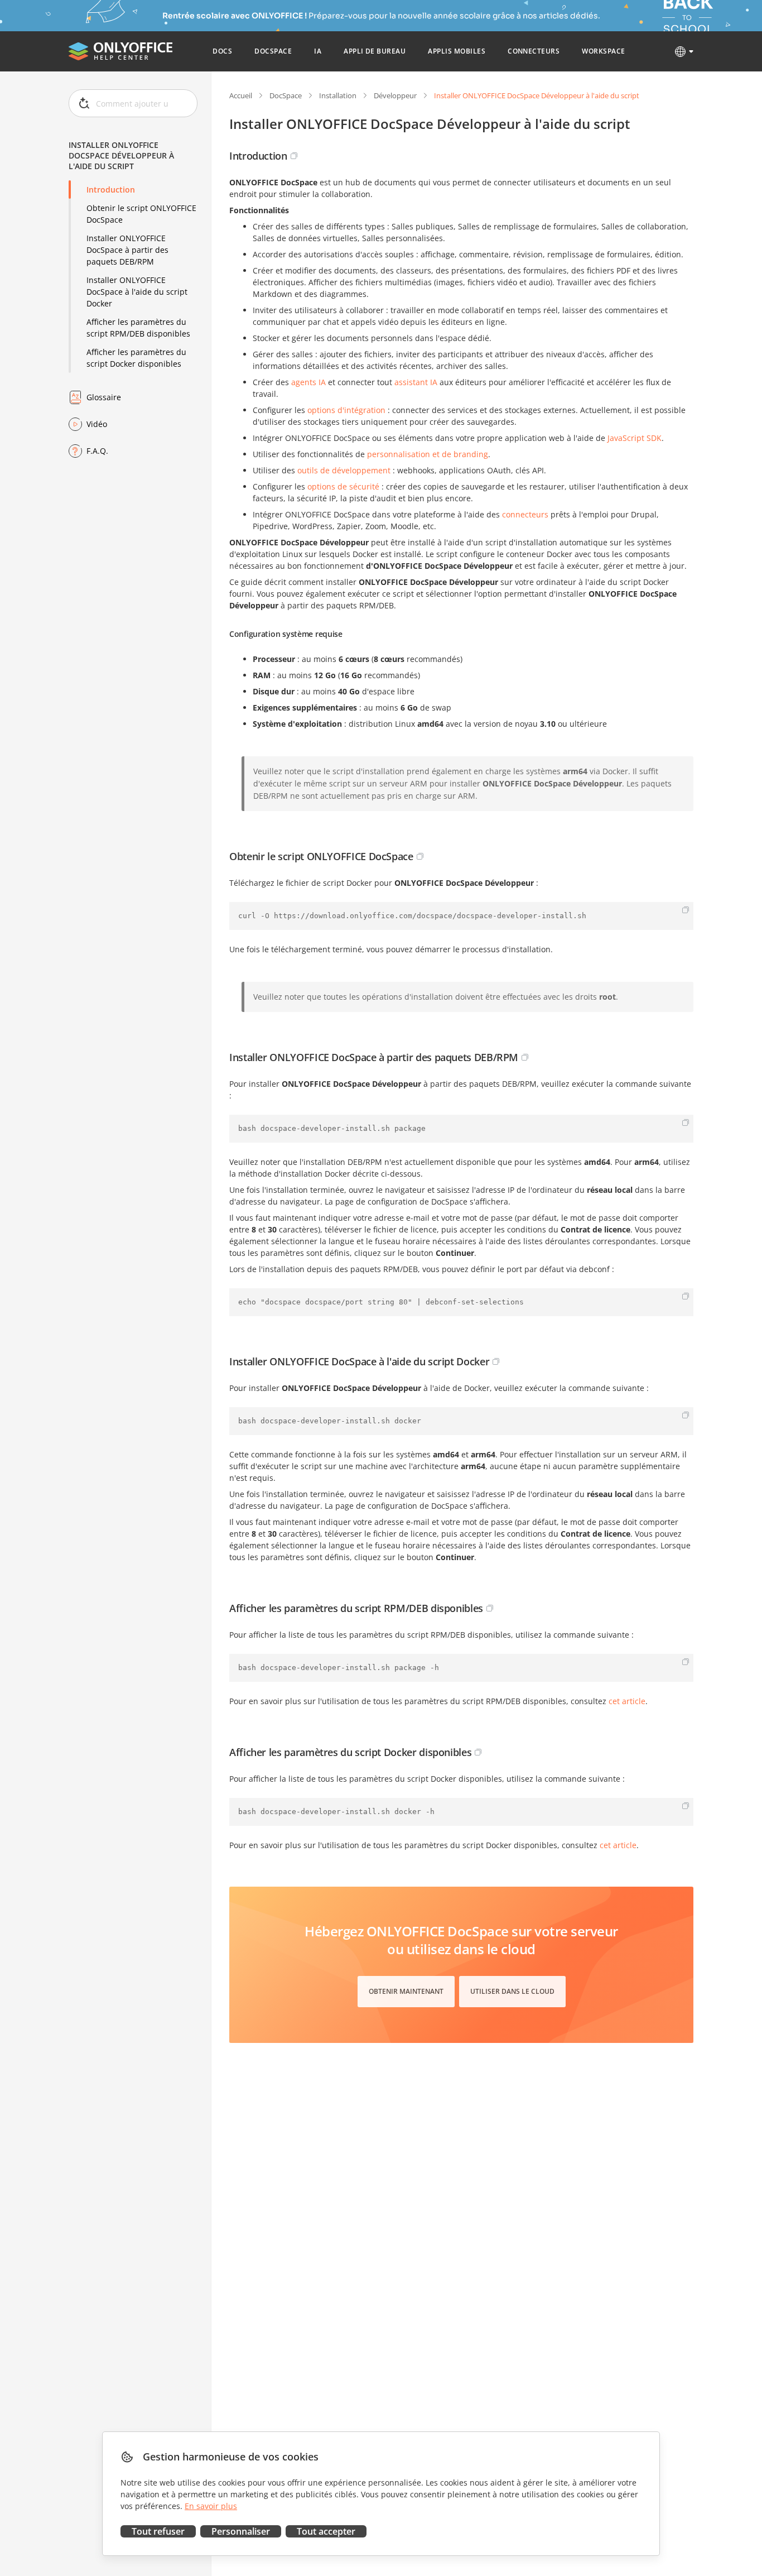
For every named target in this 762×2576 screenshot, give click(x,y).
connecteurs (525, 514)
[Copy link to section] (294, 156)
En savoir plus (211, 2506)
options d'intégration (346, 410)
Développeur (395, 95)
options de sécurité (343, 486)
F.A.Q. (97, 451)
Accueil (241, 95)
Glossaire (104, 397)
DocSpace (286, 95)
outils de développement (344, 470)
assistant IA (416, 382)
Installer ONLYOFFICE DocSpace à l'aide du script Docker (137, 292)
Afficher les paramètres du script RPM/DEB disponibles (138, 328)
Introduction (111, 190)
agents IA (308, 382)
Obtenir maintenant (406, 1991)
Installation (338, 95)
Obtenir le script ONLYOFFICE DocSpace (141, 214)
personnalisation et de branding (428, 454)
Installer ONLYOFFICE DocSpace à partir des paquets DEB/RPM (127, 250)
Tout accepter (326, 2531)
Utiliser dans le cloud (512, 1991)
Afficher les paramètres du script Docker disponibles (136, 358)
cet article (627, 1701)
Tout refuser (158, 2531)
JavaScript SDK (635, 438)
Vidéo (97, 424)
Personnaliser (241, 2531)
